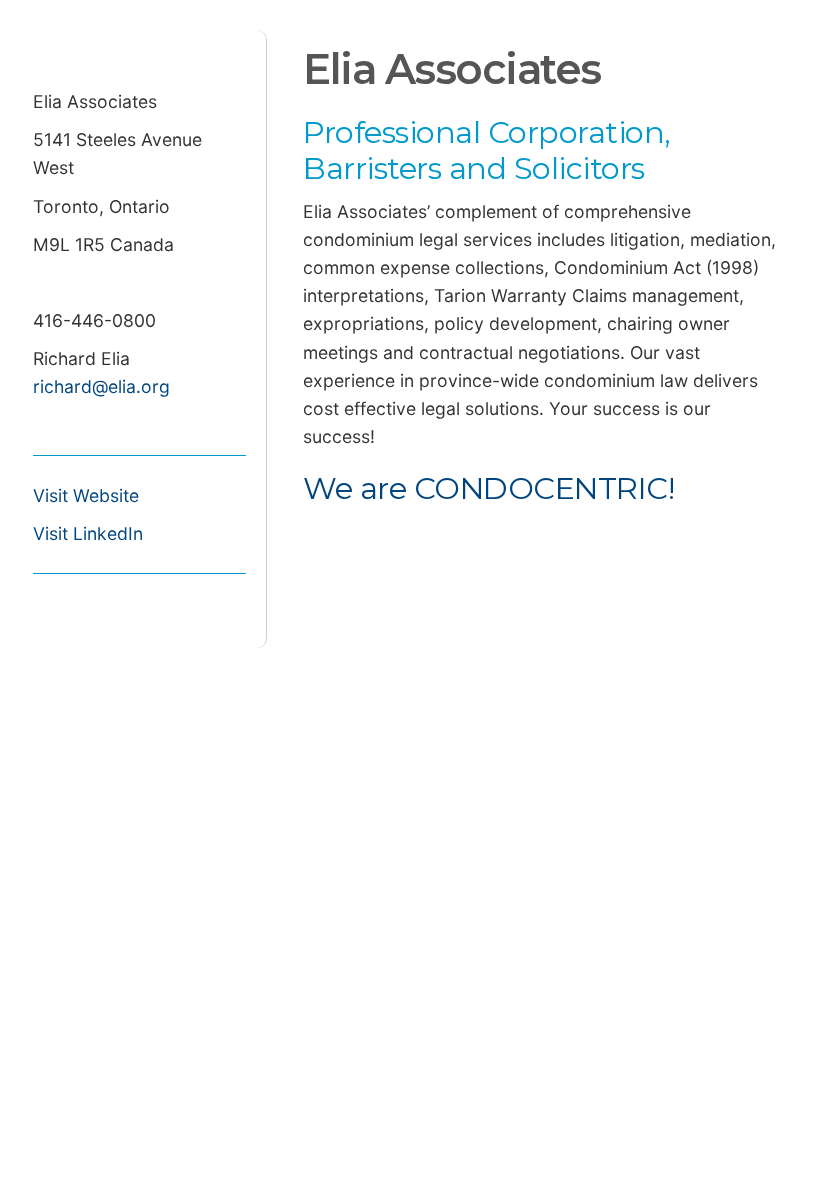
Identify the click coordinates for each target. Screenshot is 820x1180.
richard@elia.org (101, 386)
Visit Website (86, 495)
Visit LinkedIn (88, 533)
